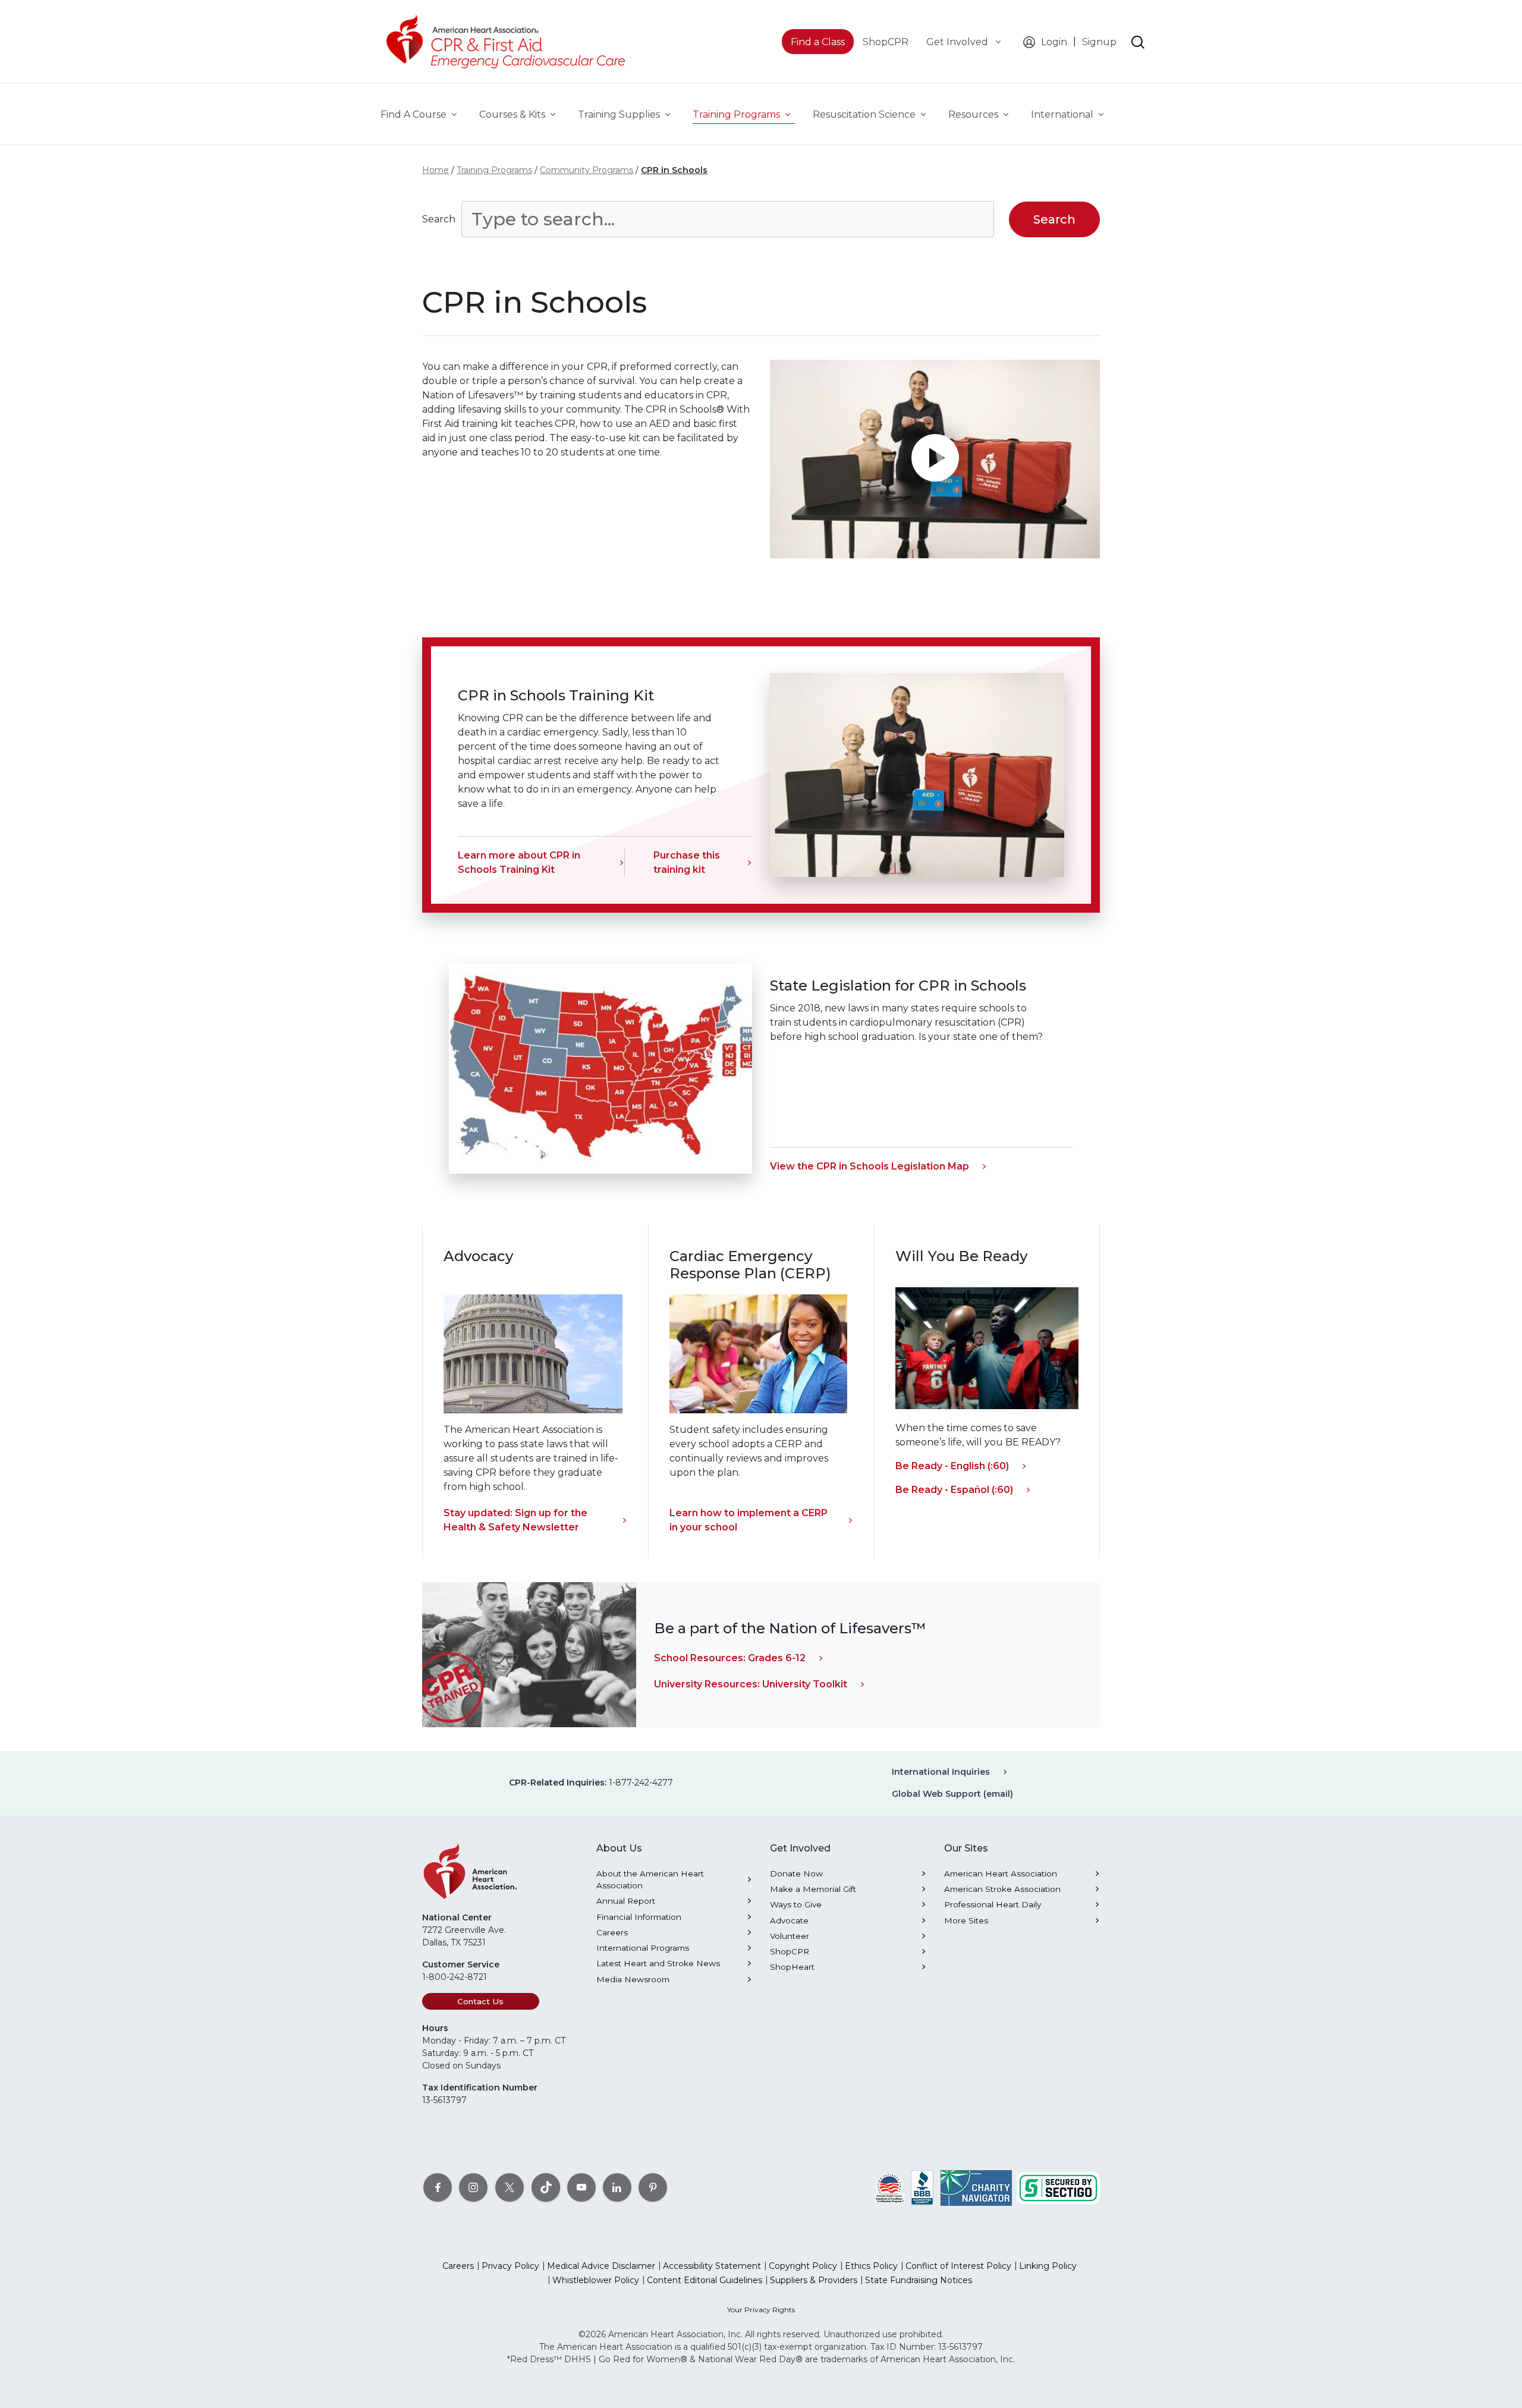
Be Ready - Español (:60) (954, 1490)
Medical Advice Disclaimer (601, 2266)
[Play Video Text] (935, 459)
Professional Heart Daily (993, 1904)
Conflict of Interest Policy (958, 2266)
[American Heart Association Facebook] (438, 2187)
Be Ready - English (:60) (952, 1466)
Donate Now (796, 1873)
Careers (612, 1932)
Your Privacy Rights (761, 2310)
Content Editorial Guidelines (705, 2280)
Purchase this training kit (687, 862)
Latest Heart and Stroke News (658, 1963)
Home (435, 170)
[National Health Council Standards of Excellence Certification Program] (890, 2187)
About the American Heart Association (650, 1879)
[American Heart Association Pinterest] (653, 2187)
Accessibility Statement (712, 2266)
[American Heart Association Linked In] (617, 2187)
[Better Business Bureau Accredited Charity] (922, 2187)
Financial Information (639, 1917)
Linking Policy (1048, 2266)
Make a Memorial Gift (813, 1889)
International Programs (643, 1948)
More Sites (966, 1920)
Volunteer (790, 1936)
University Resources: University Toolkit (751, 1684)
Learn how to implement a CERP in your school (749, 1520)
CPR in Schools (674, 170)
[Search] (1138, 42)
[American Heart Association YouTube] (581, 2187)
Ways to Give (796, 1904)
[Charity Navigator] (976, 2187)
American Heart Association (1001, 1873)
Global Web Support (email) (952, 1794)
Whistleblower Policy (596, 2280)
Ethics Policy (871, 2266)
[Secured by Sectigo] (1058, 2187)
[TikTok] (546, 2187)
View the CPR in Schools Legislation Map (870, 1166)
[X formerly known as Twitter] (510, 2187)
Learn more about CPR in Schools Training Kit (519, 862)
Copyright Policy (803, 2266)
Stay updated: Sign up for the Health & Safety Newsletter (515, 1520)
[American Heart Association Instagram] (473, 2187)
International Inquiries (941, 1772)
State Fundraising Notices (919, 2280)
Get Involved (958, 42)
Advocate (789, 1920)
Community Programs (587, 170)
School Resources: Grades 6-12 (730, 1658)
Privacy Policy (510, 2266)
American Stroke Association (1002, 1889)
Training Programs (494, 170)
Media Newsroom (633, 1979)
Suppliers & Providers (814, 2280)
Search (439, 219)
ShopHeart (792, 1967)
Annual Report (626, 1901)
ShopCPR (790, 1951)
